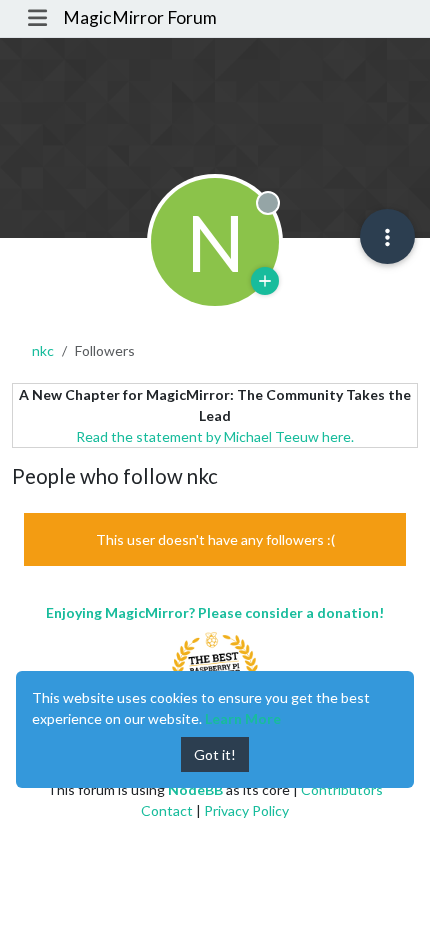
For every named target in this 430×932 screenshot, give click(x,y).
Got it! (215, 754)
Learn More (243, 718)
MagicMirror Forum (140, 17)
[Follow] (265, 281)
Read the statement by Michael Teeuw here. (215, 436)
